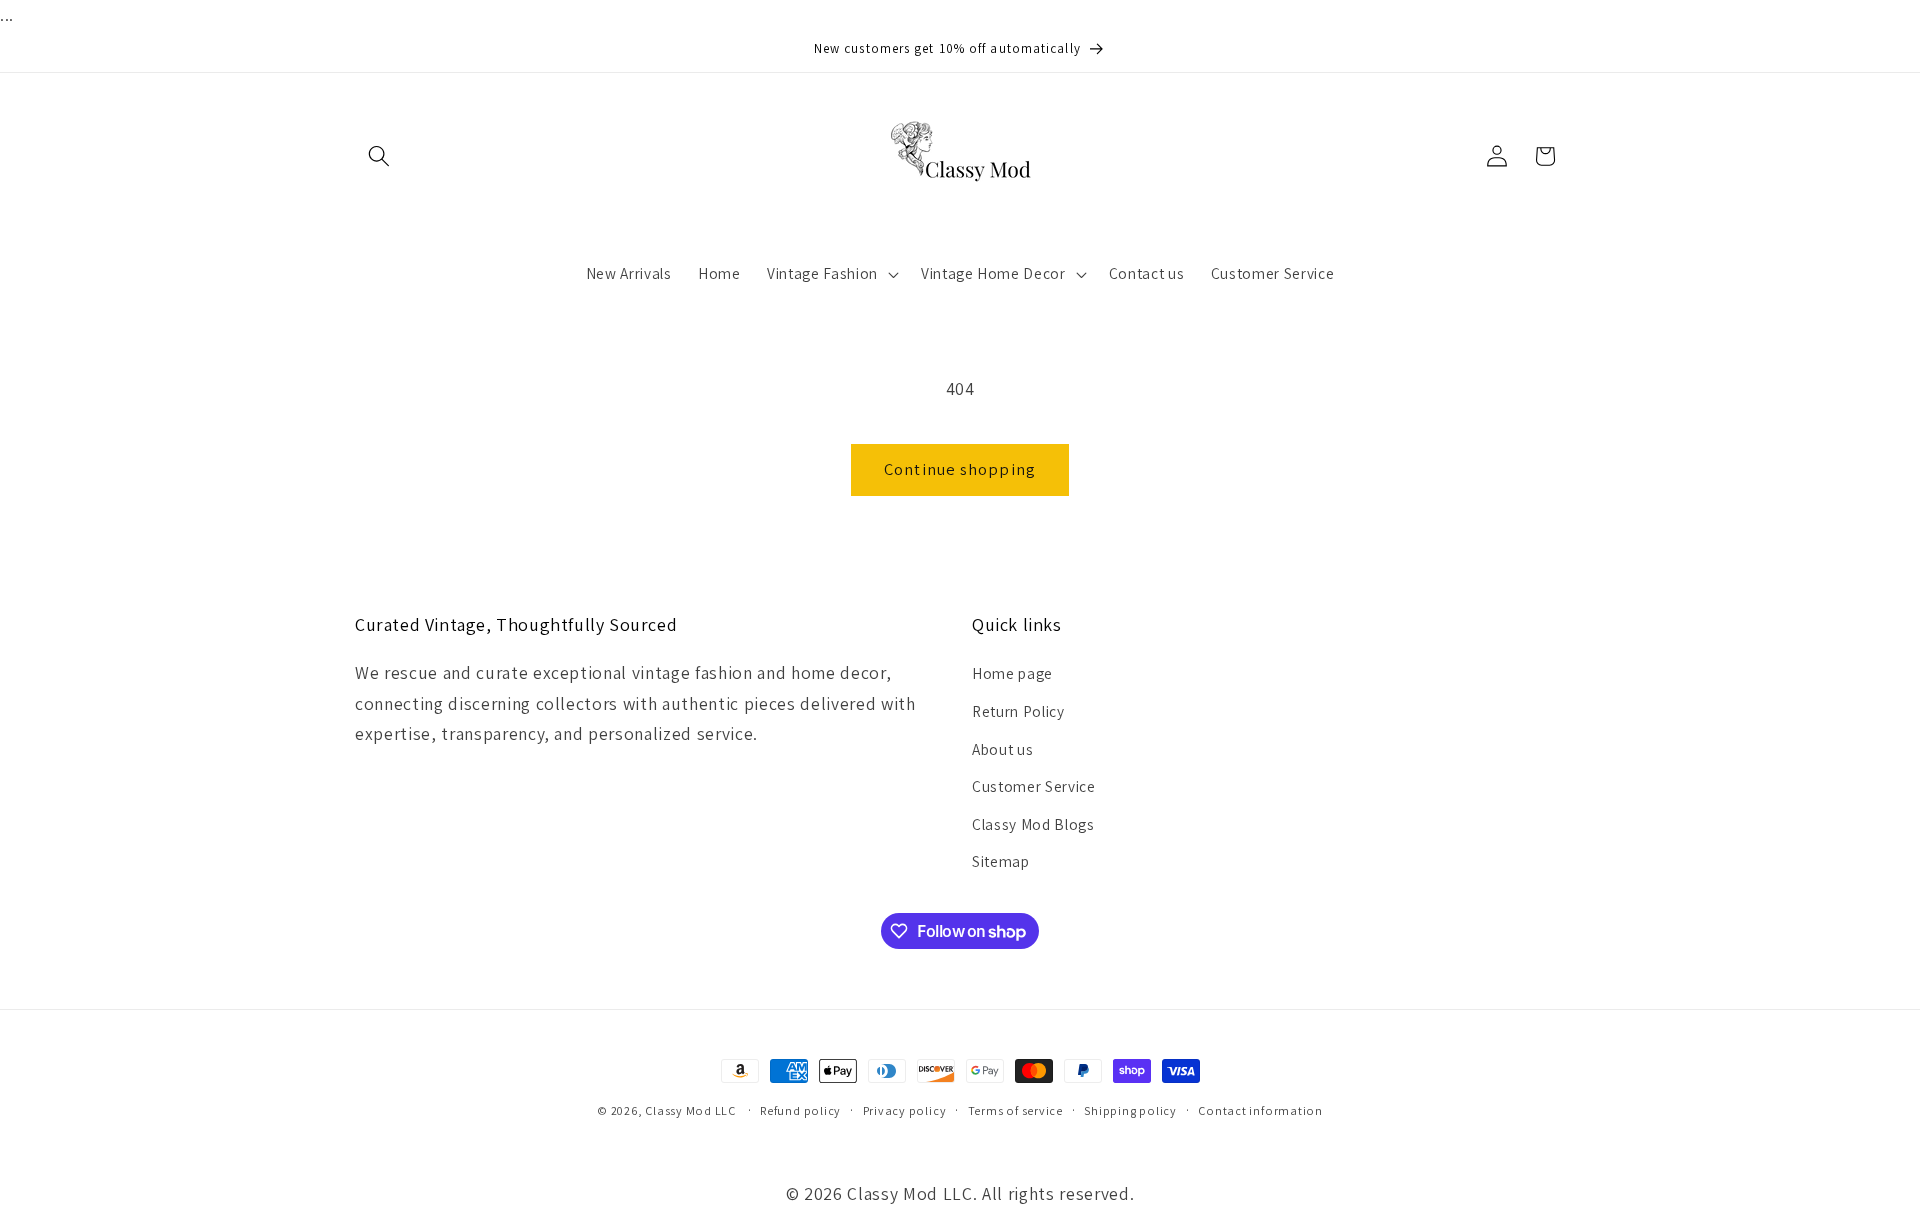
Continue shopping (960, 469)
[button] (379, 156)
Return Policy (1018, 711)
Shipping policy (1130, 1110)
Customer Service (1034, 786)
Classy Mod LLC (692, 1110)
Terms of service (1015, 1110)
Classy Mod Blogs (1033, 824)
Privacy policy (905, 1110)
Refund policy (800, 1110)
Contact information (1260, 1110)
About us (1002, 749)
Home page (1012, 673)
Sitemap (1001, 861)
